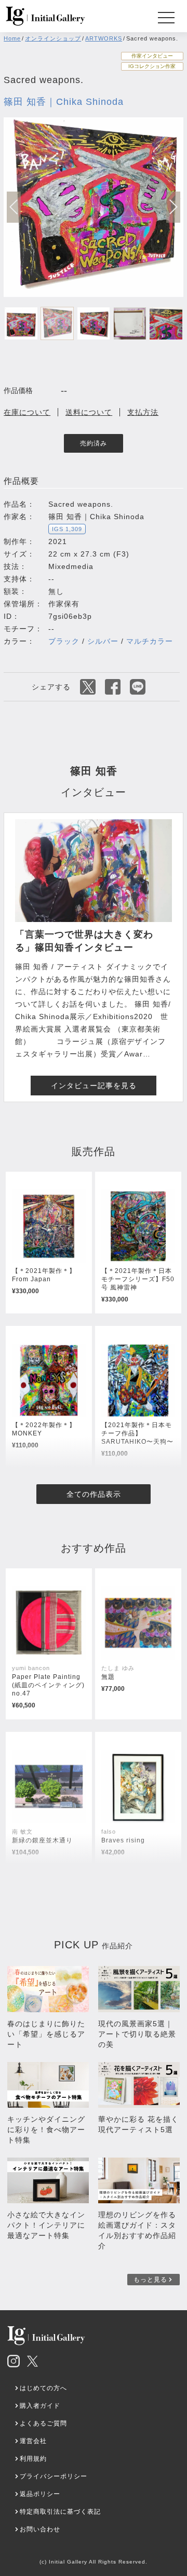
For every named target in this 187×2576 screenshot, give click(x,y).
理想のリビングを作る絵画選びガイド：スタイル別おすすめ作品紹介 (137, 2230)
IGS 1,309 (67, 529)
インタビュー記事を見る (94, 1086)
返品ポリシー (40, 2494)
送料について (89, 412)
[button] (173, 207)
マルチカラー (150, 641)
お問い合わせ (40, 2529)
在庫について (27, 412)
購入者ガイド (40, 2406)
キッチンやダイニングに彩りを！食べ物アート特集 (46, 2130)
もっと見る (150, 2280)
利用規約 (33, 2459)
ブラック (64, 641)
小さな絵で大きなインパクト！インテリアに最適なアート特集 (46, 2225)
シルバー (103, 641)
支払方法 (143, 412)
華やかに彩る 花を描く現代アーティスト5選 (138, 2124)
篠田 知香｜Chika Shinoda (64, 102)
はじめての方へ (43, 2388)
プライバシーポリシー (54, 2476)
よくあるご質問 (43, 2423)
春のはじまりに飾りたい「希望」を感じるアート (46, 2034)
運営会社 (33, 2441)
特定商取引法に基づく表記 (60, 2512)
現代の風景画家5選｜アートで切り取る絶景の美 (137, 2034)
